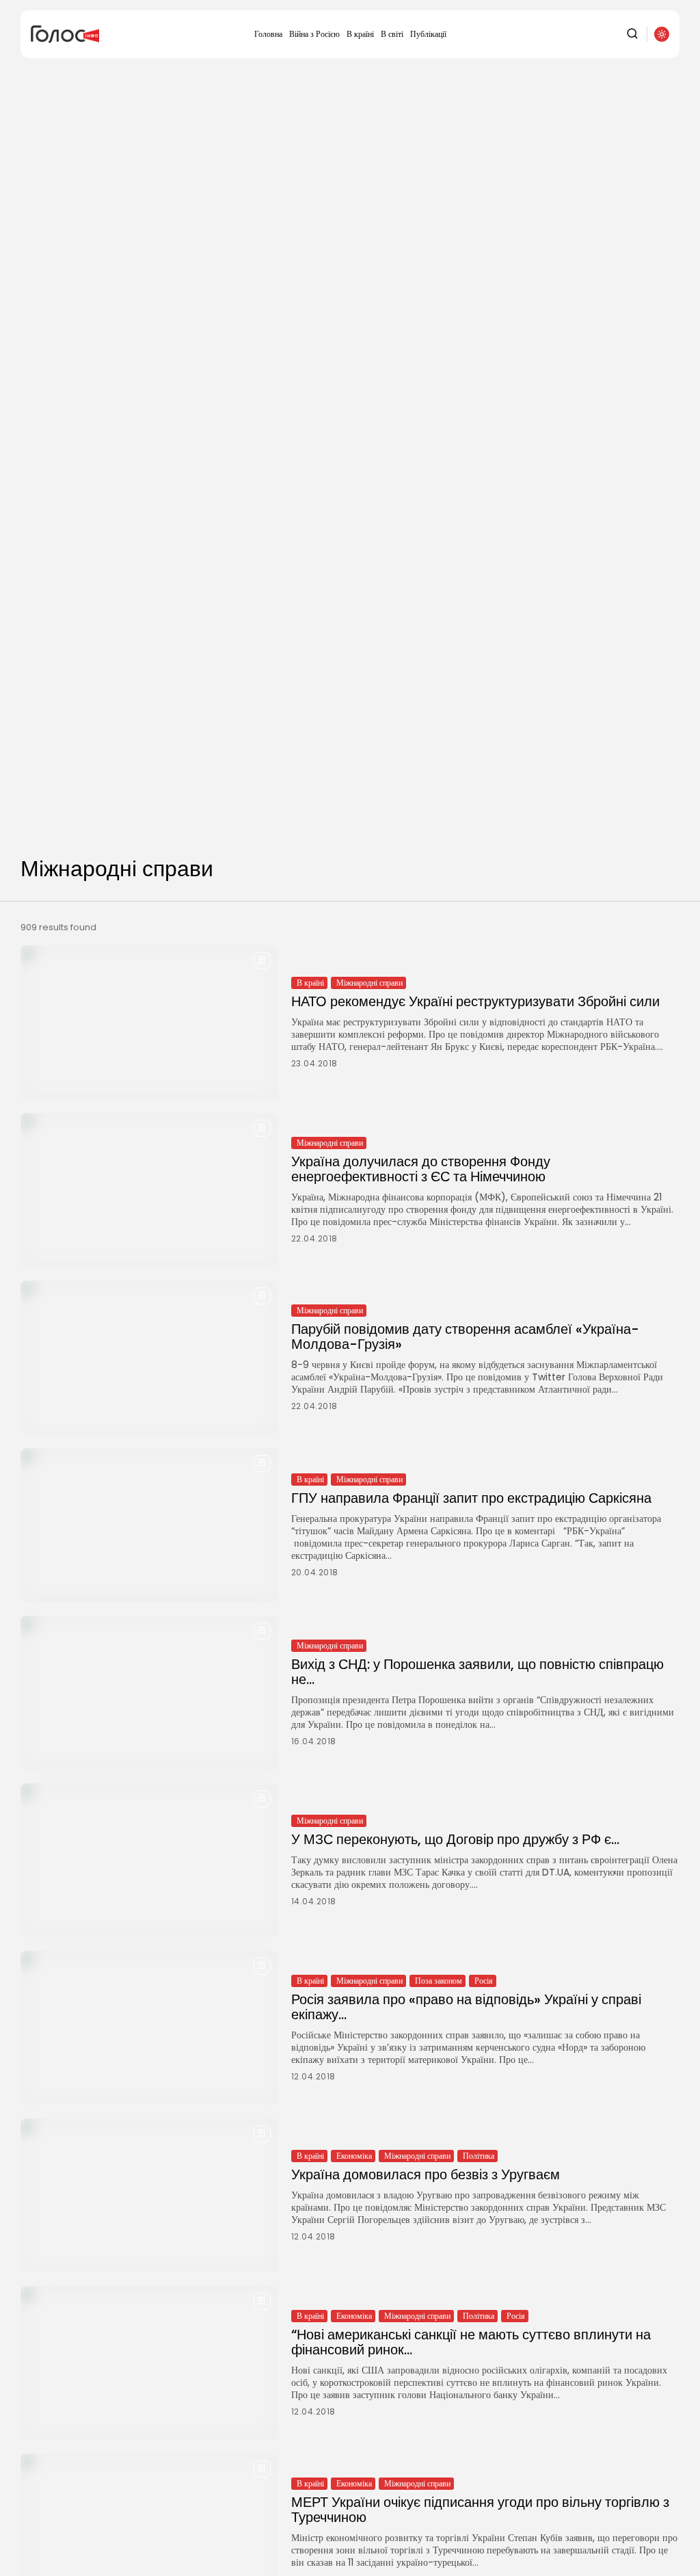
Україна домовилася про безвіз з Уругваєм (426, 2174)
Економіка (354, 2156)
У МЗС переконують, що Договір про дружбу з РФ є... (455, 1839)
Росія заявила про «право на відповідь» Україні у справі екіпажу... (466, 2007)
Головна (268, 34)
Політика (479, 2156)
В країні (360, 34)
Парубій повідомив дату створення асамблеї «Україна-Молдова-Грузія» (465, 1337)
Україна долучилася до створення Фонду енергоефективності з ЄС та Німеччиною (421, 1169)
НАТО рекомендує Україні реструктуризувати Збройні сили (475, 1001)
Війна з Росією (314, 34)
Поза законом (439, 1981)
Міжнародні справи (369, 983)
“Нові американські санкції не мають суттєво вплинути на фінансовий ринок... (471, 2342)
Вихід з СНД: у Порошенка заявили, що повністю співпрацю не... (477, 1672)
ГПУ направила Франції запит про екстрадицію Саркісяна (471, 1498)
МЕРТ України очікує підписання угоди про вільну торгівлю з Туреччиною (480, 2510)
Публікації (428, 34)
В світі (392, 34)
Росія (484, 1981)
